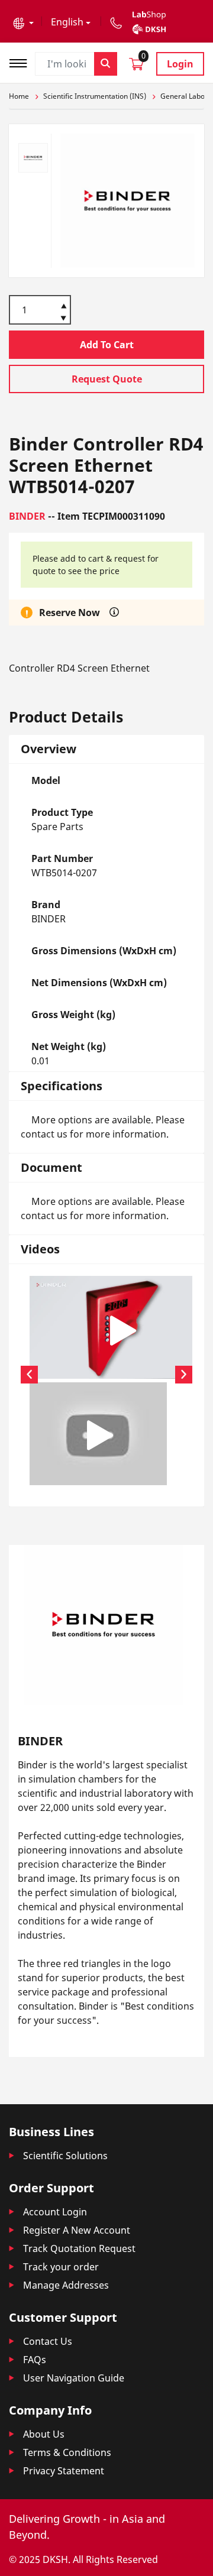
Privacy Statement (64, 2471)
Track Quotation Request (79, 2248)
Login (180, 64)
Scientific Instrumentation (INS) (95, 96)
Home (19, 96)
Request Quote (107, 379)
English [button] (67, 22)
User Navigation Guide (74, 2378)
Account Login (55, 2212)
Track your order (61, 2267)
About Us (44, 2434)
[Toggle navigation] (22, 62)
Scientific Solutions (65, 2156)
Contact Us (48, 2341)
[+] (64, 305)
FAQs (35, 2360)
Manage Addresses (66, 2285)
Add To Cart (107, 345)
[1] (64, 319)
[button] (23, 22)
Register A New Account (77, 2230)
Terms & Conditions (67, 2452)
